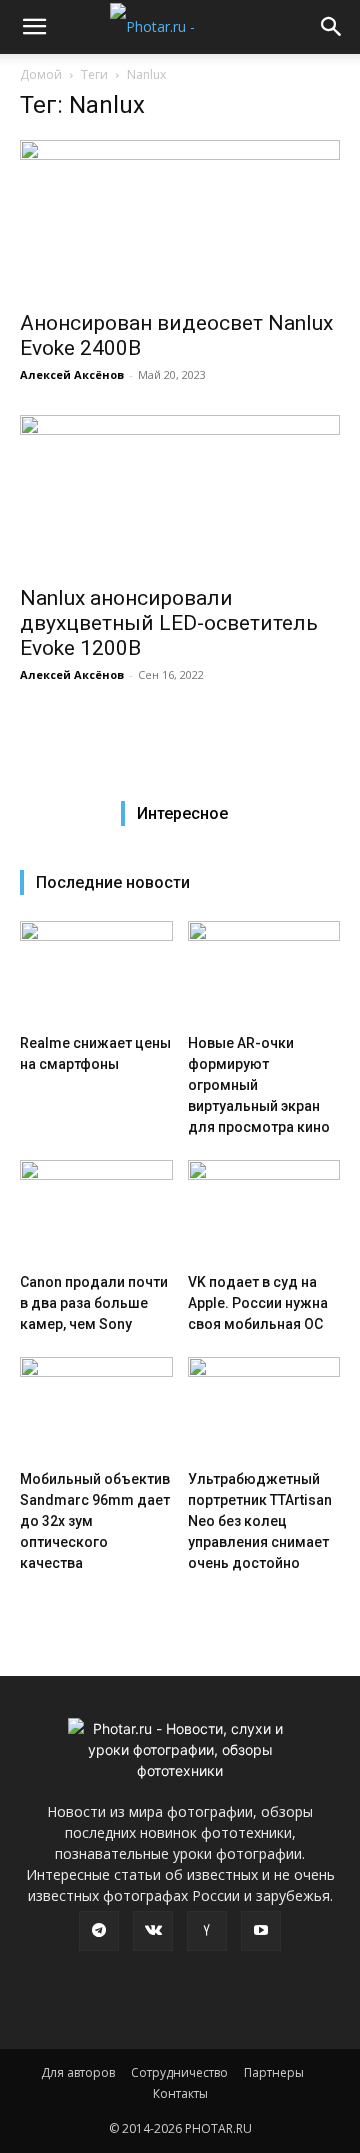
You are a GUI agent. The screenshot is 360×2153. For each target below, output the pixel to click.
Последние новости (113, 882)
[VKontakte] (153, 1931)
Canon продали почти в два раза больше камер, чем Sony (94, 1303)
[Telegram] (99, 1931)
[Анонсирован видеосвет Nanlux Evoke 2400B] (180, 219)
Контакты (180, 2093)
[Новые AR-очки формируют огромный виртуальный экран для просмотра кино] (264, 973)
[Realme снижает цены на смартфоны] (96, 973)
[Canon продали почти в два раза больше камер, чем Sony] (96, 1212)
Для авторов (78, 2072)
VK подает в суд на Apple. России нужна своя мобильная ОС (258, 1303)
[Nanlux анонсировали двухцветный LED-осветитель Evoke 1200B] (180, 494)
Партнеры (274, 2072)
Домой (41, 74)
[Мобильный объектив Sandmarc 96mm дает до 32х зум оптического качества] (96, 1409)
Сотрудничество (179, 2072)
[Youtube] (261, 1931)
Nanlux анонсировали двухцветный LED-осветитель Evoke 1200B (169, 623)
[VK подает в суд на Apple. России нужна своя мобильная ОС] (264, 1212)
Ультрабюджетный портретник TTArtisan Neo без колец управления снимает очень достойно (260, 1521)
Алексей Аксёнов (72, 374)
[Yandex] (207, 1931)
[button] (34, 27)
